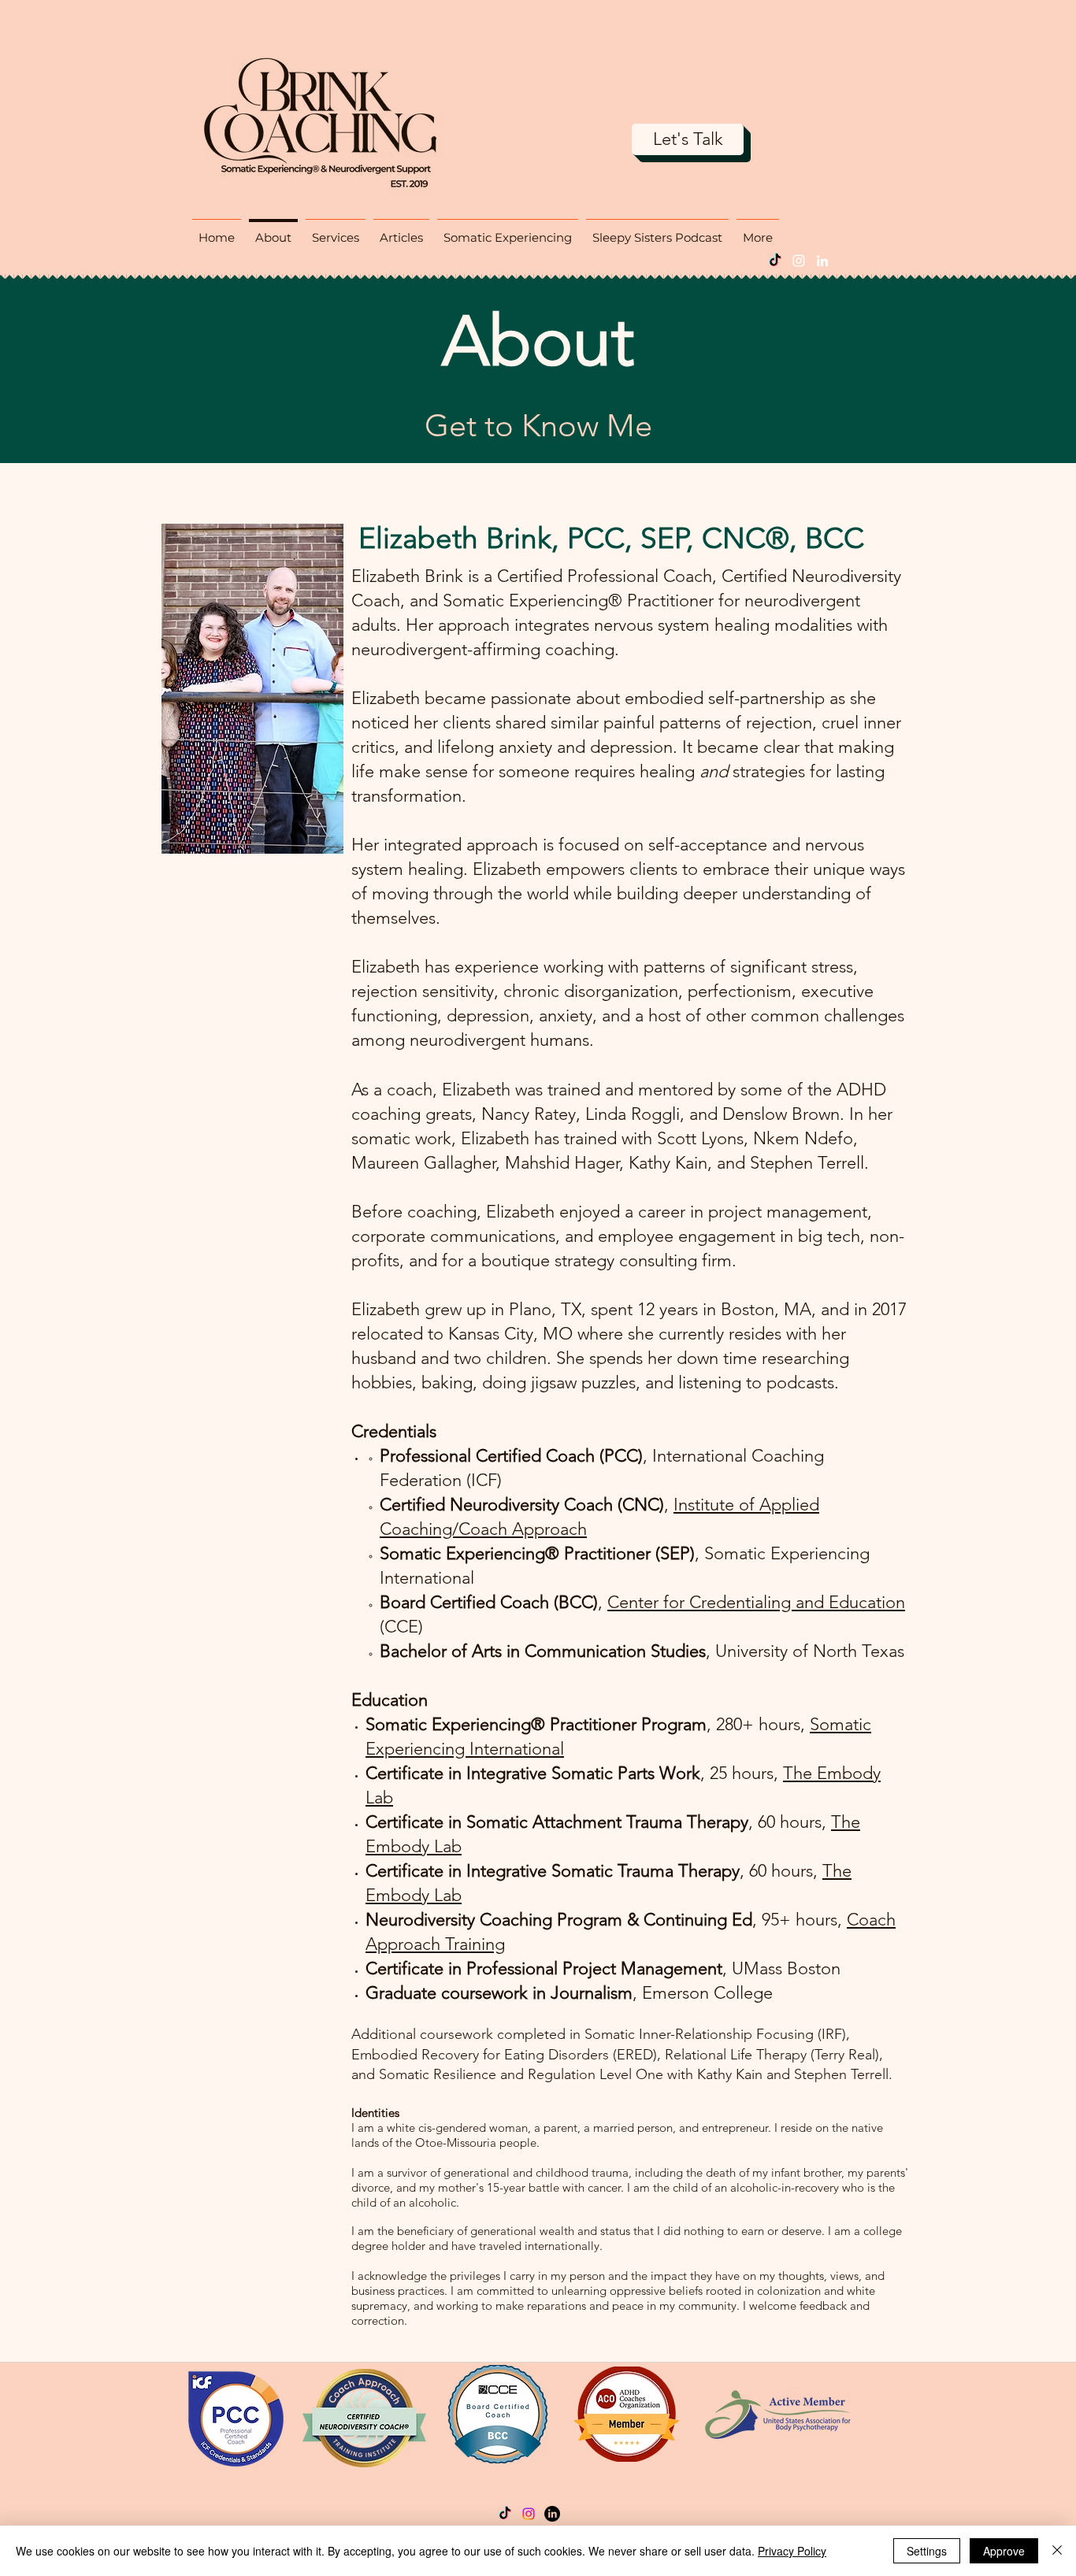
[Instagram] (799, 261)
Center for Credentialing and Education (756, 1602)
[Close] (1057, 2551)
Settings (927, 2551)
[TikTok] (775, 261)
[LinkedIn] (822, 261)
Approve (1004, 2551)
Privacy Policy (792, 2551)
